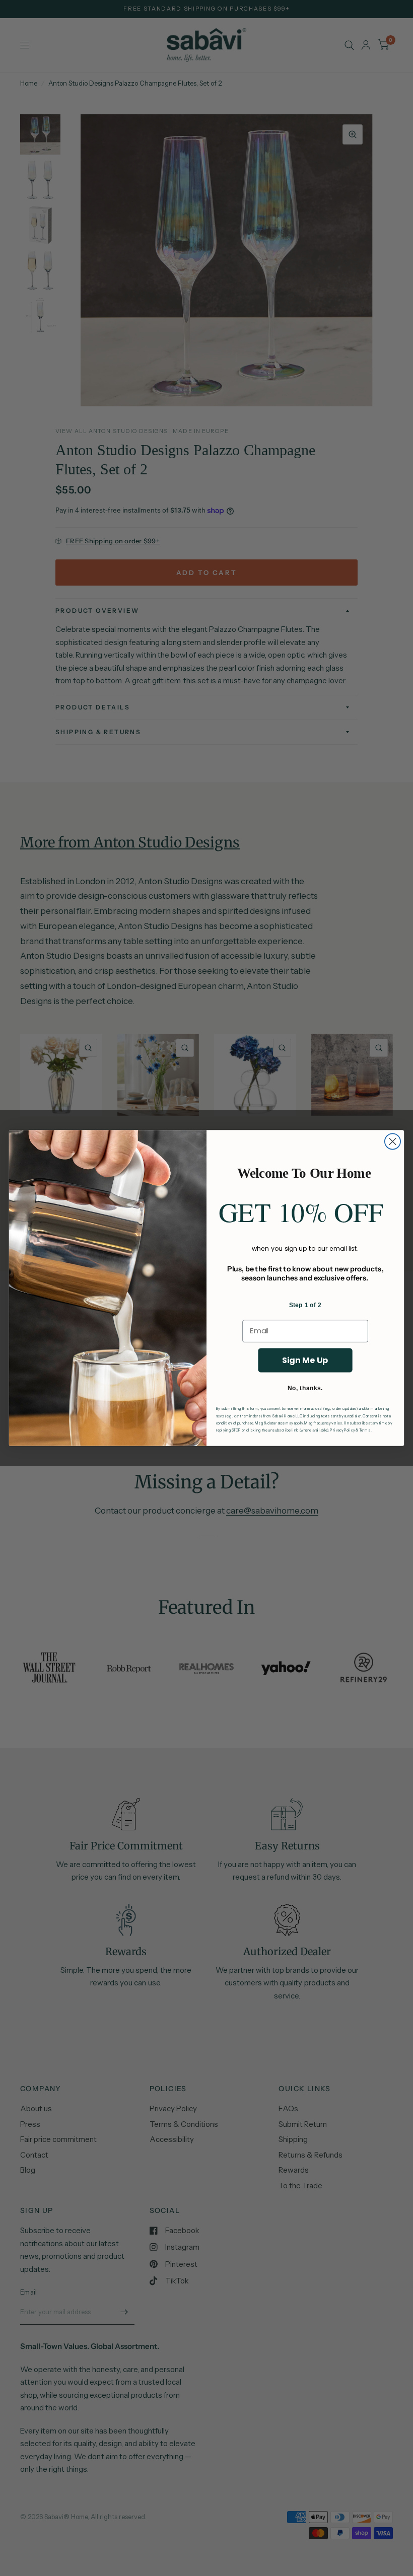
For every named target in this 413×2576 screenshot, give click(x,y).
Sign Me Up (305, 1360)
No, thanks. (305, 1388)
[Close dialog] (393, 1142)
